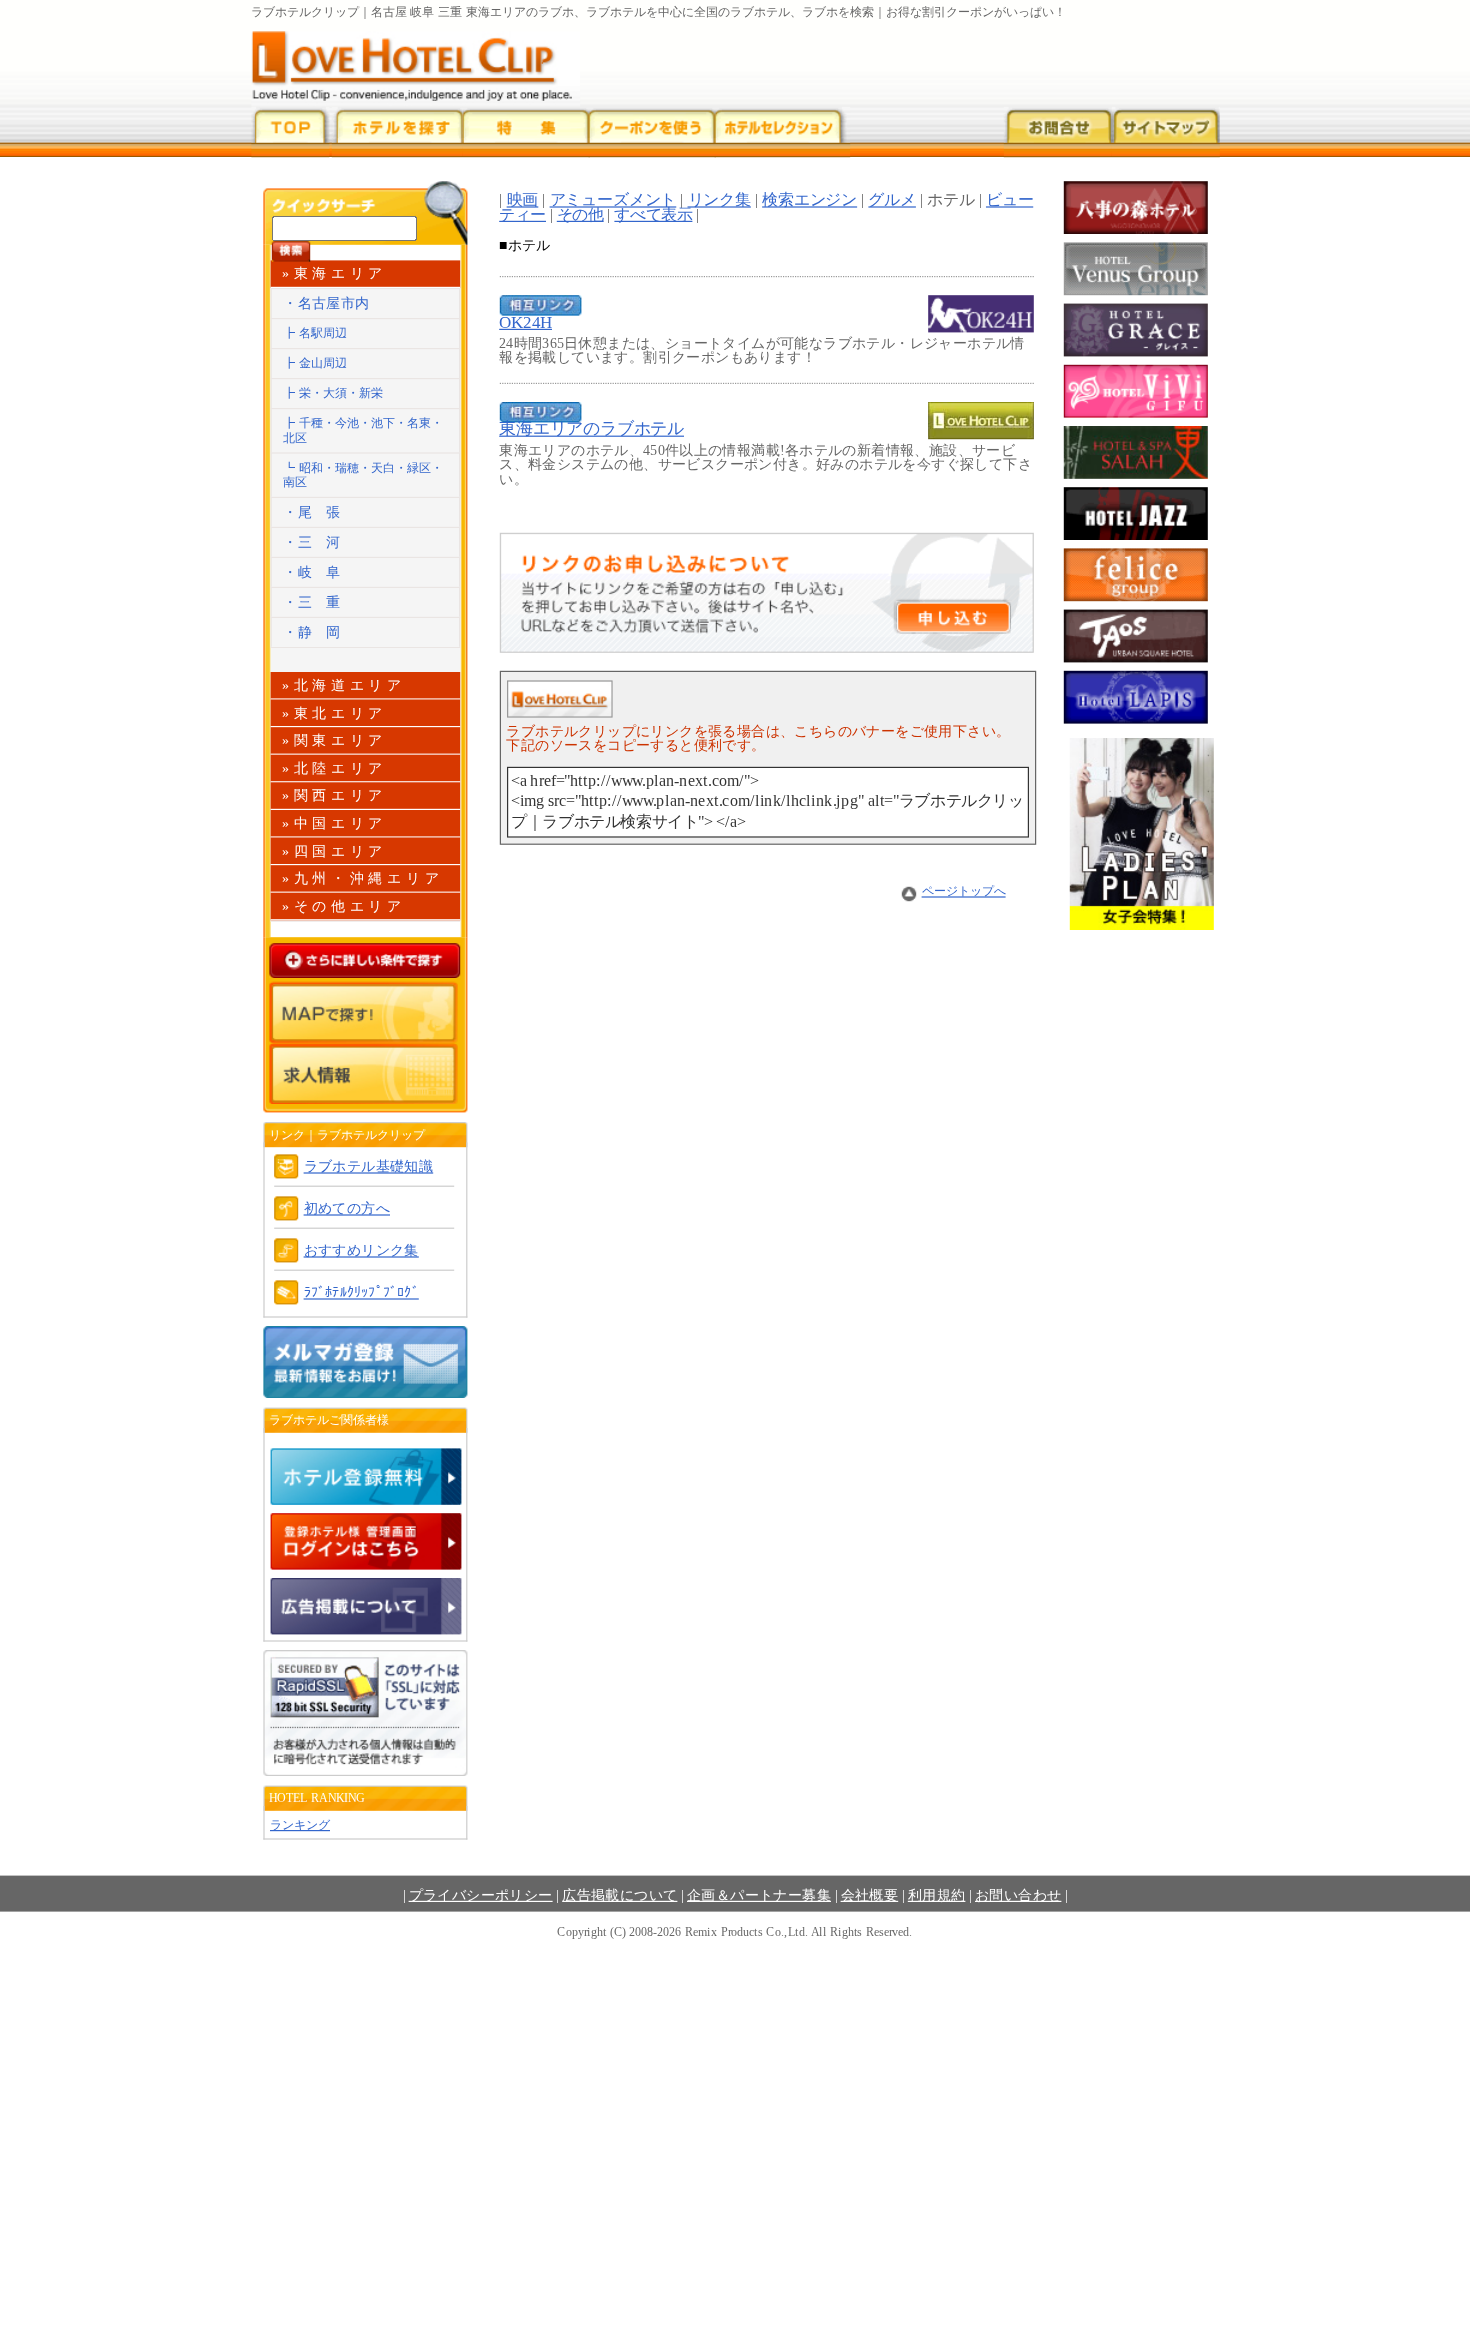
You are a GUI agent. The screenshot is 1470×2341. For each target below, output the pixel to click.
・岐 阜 (312, 572)
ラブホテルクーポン (651, 132)
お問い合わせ (1018, 1894)
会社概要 (870, 1894)
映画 (523, 200)
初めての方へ (347, 1208)
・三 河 (312, 542)
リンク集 (719, 200)
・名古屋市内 (326, 303)
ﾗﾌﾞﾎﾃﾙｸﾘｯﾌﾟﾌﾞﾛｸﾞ (361, 1292)
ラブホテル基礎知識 (369, 1166)
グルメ (892, 200)
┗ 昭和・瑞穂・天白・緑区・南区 (363, 475)
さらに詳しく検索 (365, 960)
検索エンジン (809, 200)
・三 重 (312, 602)
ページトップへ (964, 890)
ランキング (300, 1824)
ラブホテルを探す (396, 132)
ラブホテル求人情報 (365, 1073)
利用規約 (937, 1894)
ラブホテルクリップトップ (290, 132)
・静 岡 (312, 632)
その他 (580, 214)
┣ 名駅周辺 (315, 332)
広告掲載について (619, 1894)
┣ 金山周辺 (315, 362)
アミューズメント (613, 200)
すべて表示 (653, 214)
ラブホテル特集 (525, 132)
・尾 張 (312, 512)
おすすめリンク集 (361, 1250)
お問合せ (1057, 132)
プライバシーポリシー (481, 1894)
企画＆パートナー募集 (759, 1894)
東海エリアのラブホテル (591, 429)
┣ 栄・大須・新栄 (333, 392)
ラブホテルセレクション (782, 132)
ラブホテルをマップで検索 (365, 1012)
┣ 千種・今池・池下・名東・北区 (363, 430)
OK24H (525, 322)
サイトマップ (1165, 132)
